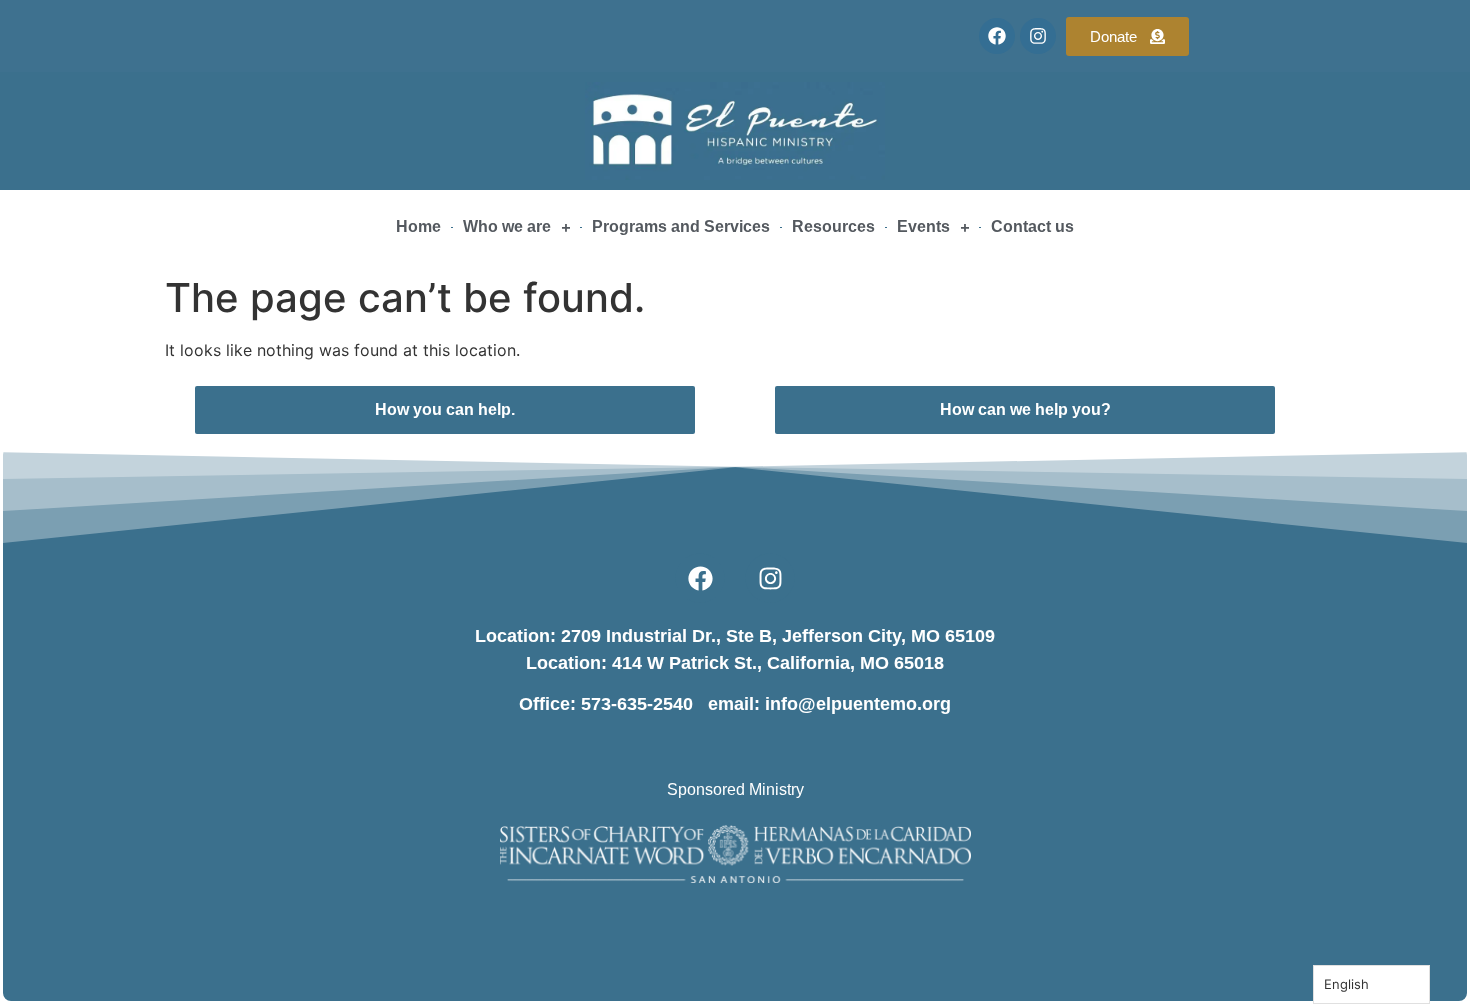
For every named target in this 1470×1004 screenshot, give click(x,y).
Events (923, 226)
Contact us (1032, 226)
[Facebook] (997, 36)
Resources (833, 226)
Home (418, 226)
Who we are (507, 226)
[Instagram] (1038, 36)
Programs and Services (681, 226)
